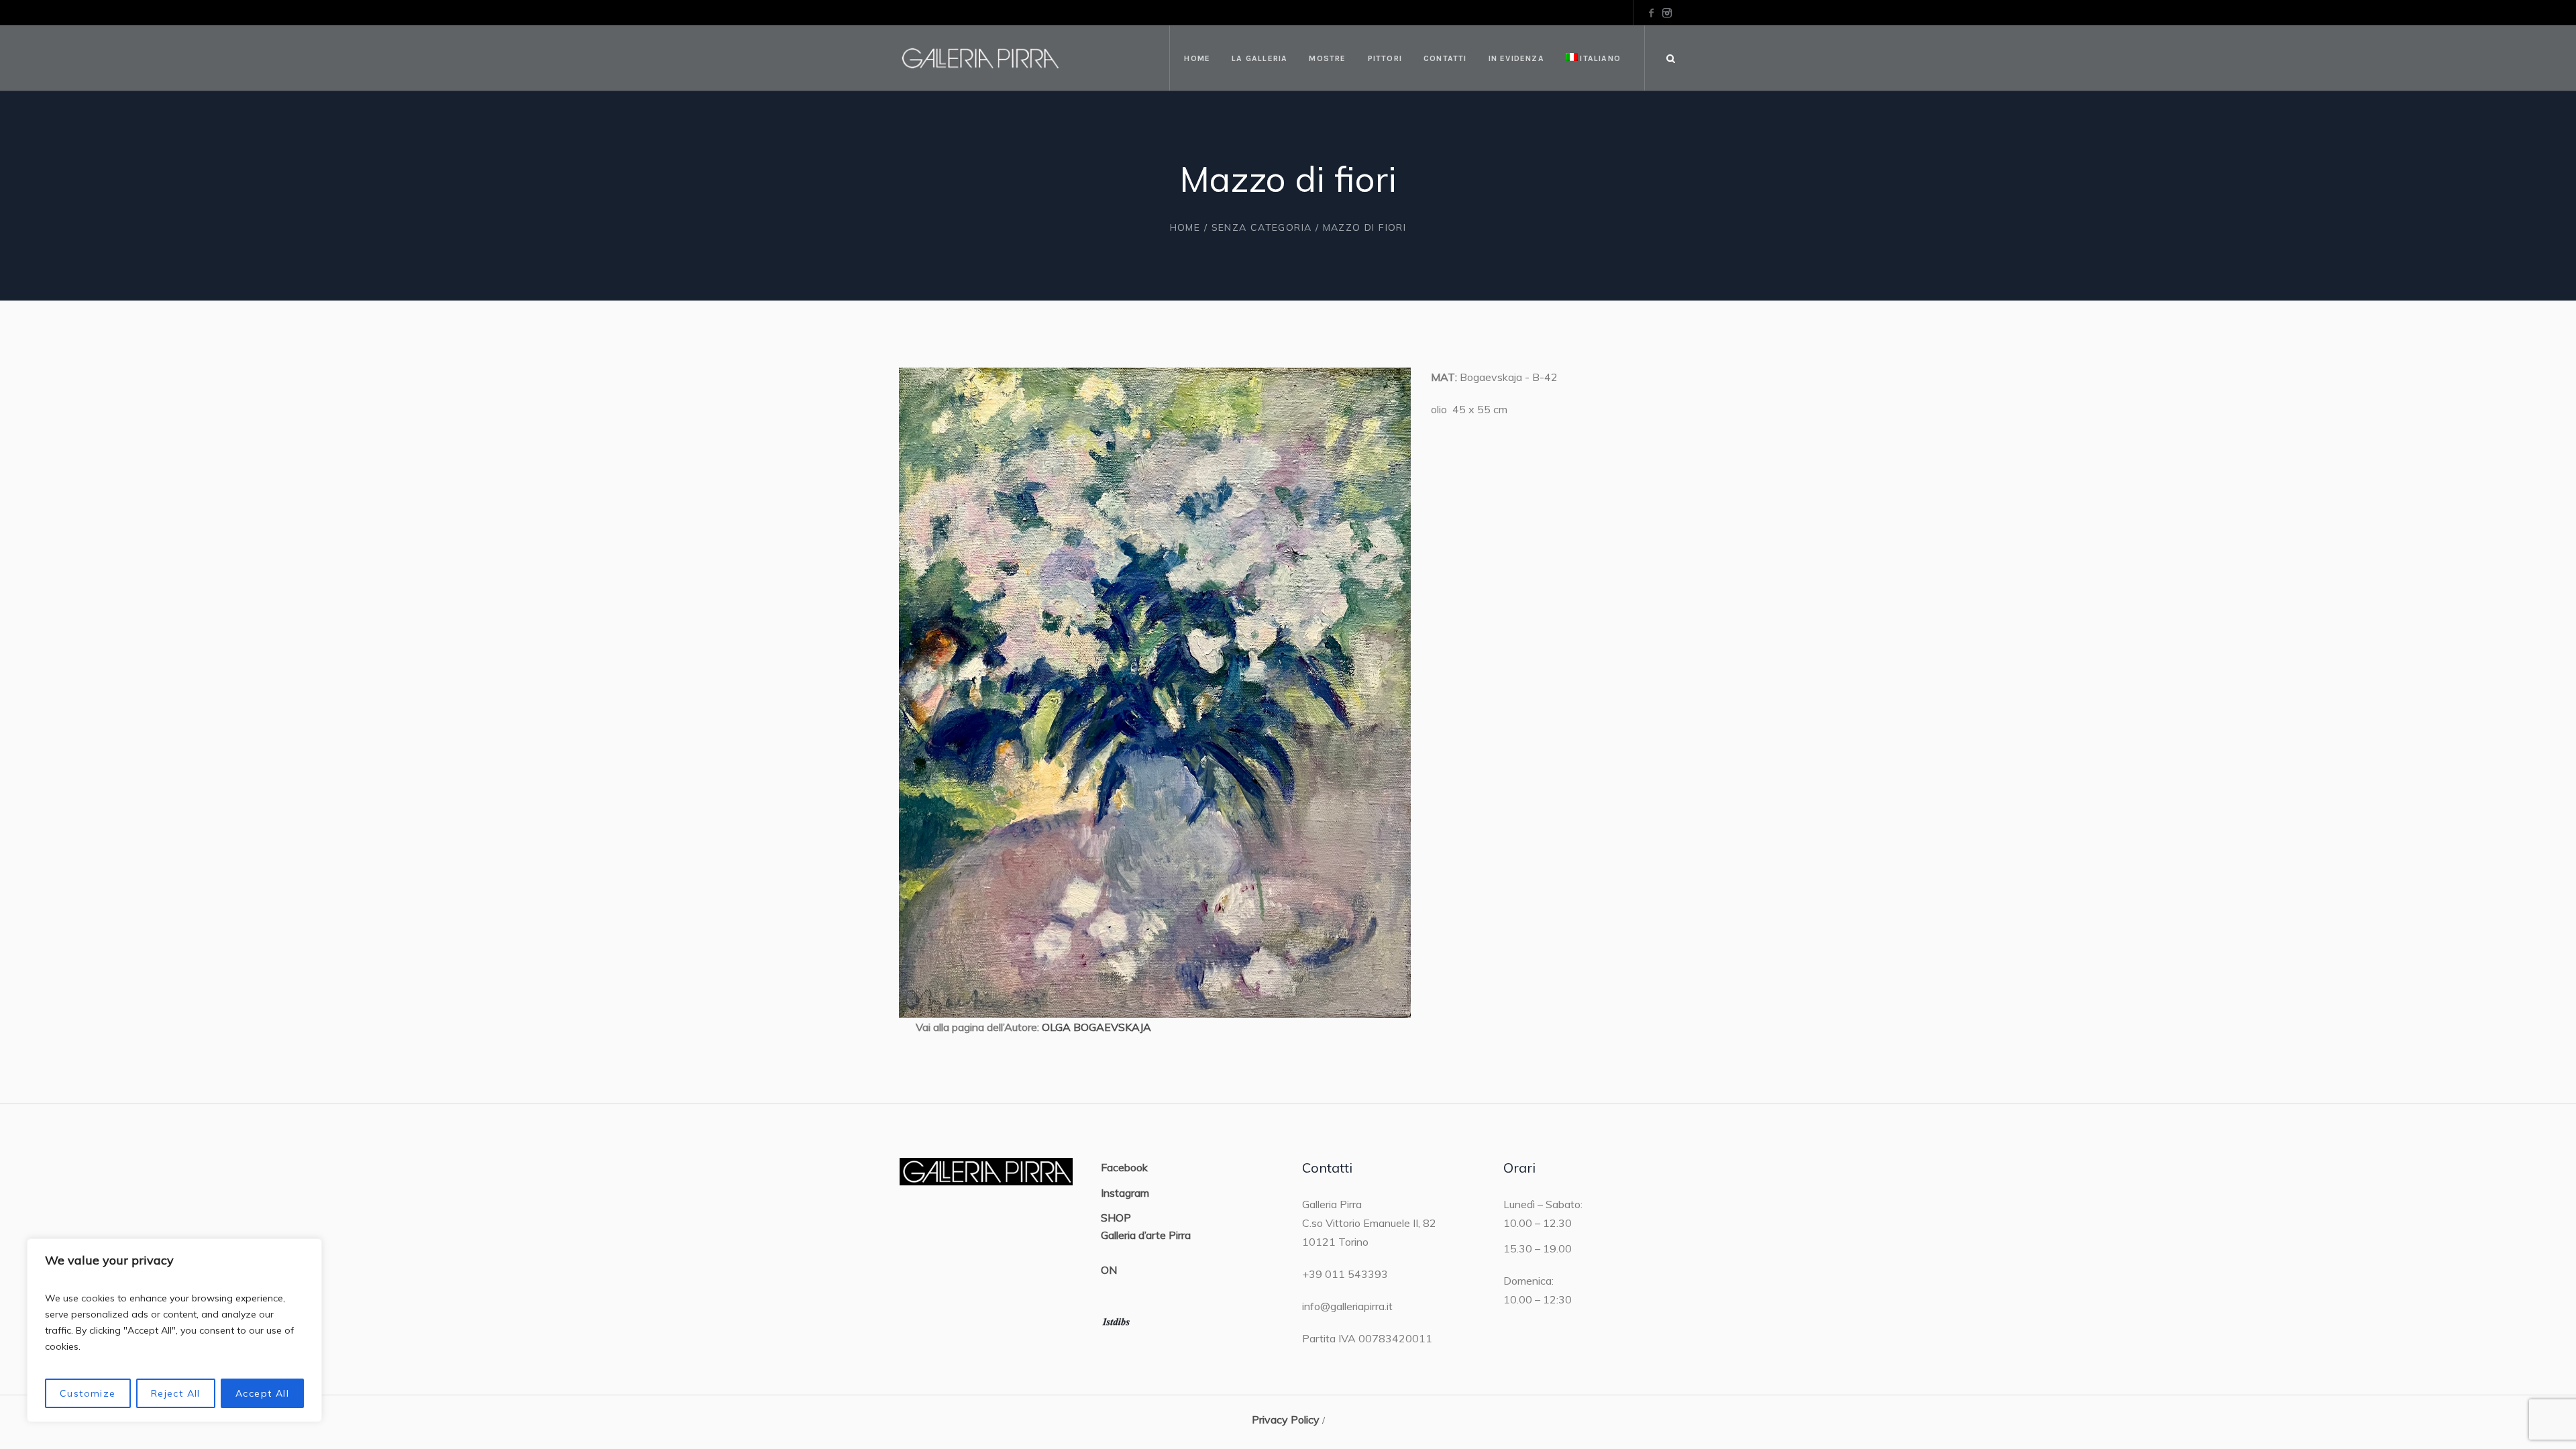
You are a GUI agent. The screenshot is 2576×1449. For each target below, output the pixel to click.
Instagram (1125, 1193)
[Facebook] (1651, 13)
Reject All (176, 1393)
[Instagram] (1667, 13)
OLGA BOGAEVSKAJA (1096, 1027)
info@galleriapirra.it (1347, 1306)
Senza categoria (1262, 227)
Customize (88, 1393)
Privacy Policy (1286, 1419)
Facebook (1124, 1167)
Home (1185, 227)
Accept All (262, 1393)
